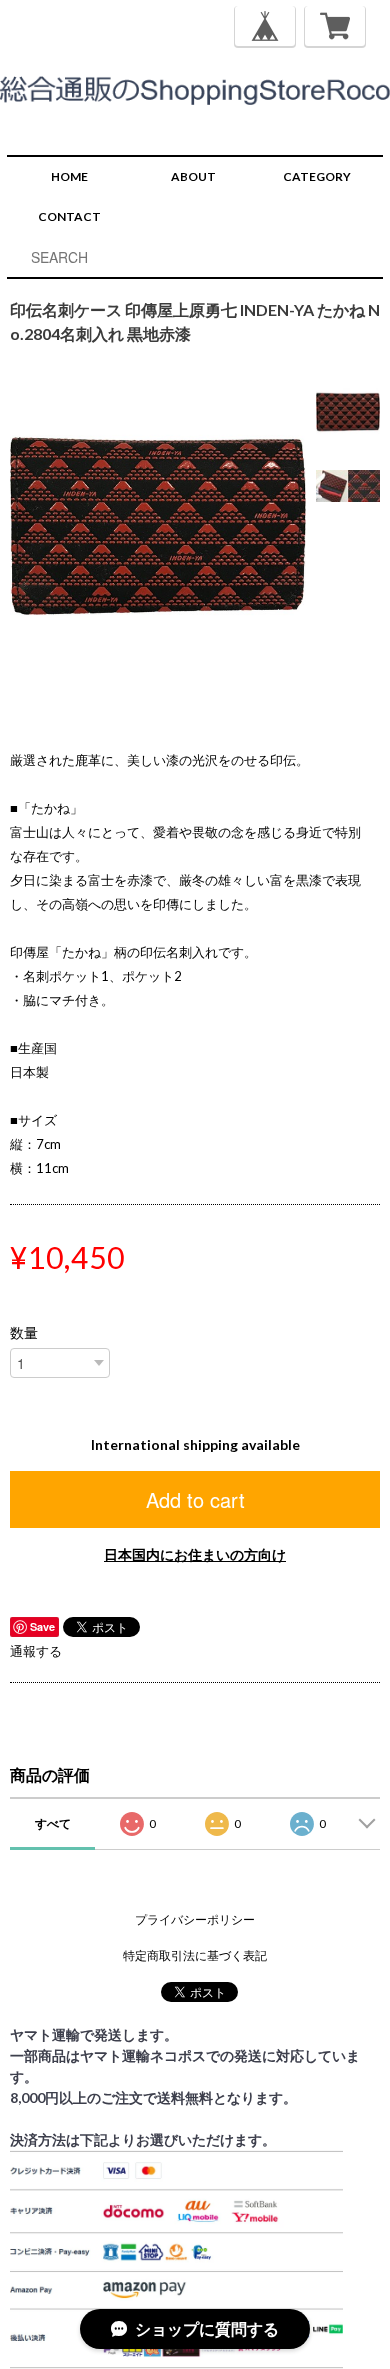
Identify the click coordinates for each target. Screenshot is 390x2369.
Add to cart (195, 1499)
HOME (69, 176)
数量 (24, 1333)
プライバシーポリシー (195, 1919)
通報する (36, 1651)
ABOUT (193, 176)
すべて (53, 1823)
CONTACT (69, 216)
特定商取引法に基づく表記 (195, 1955)
